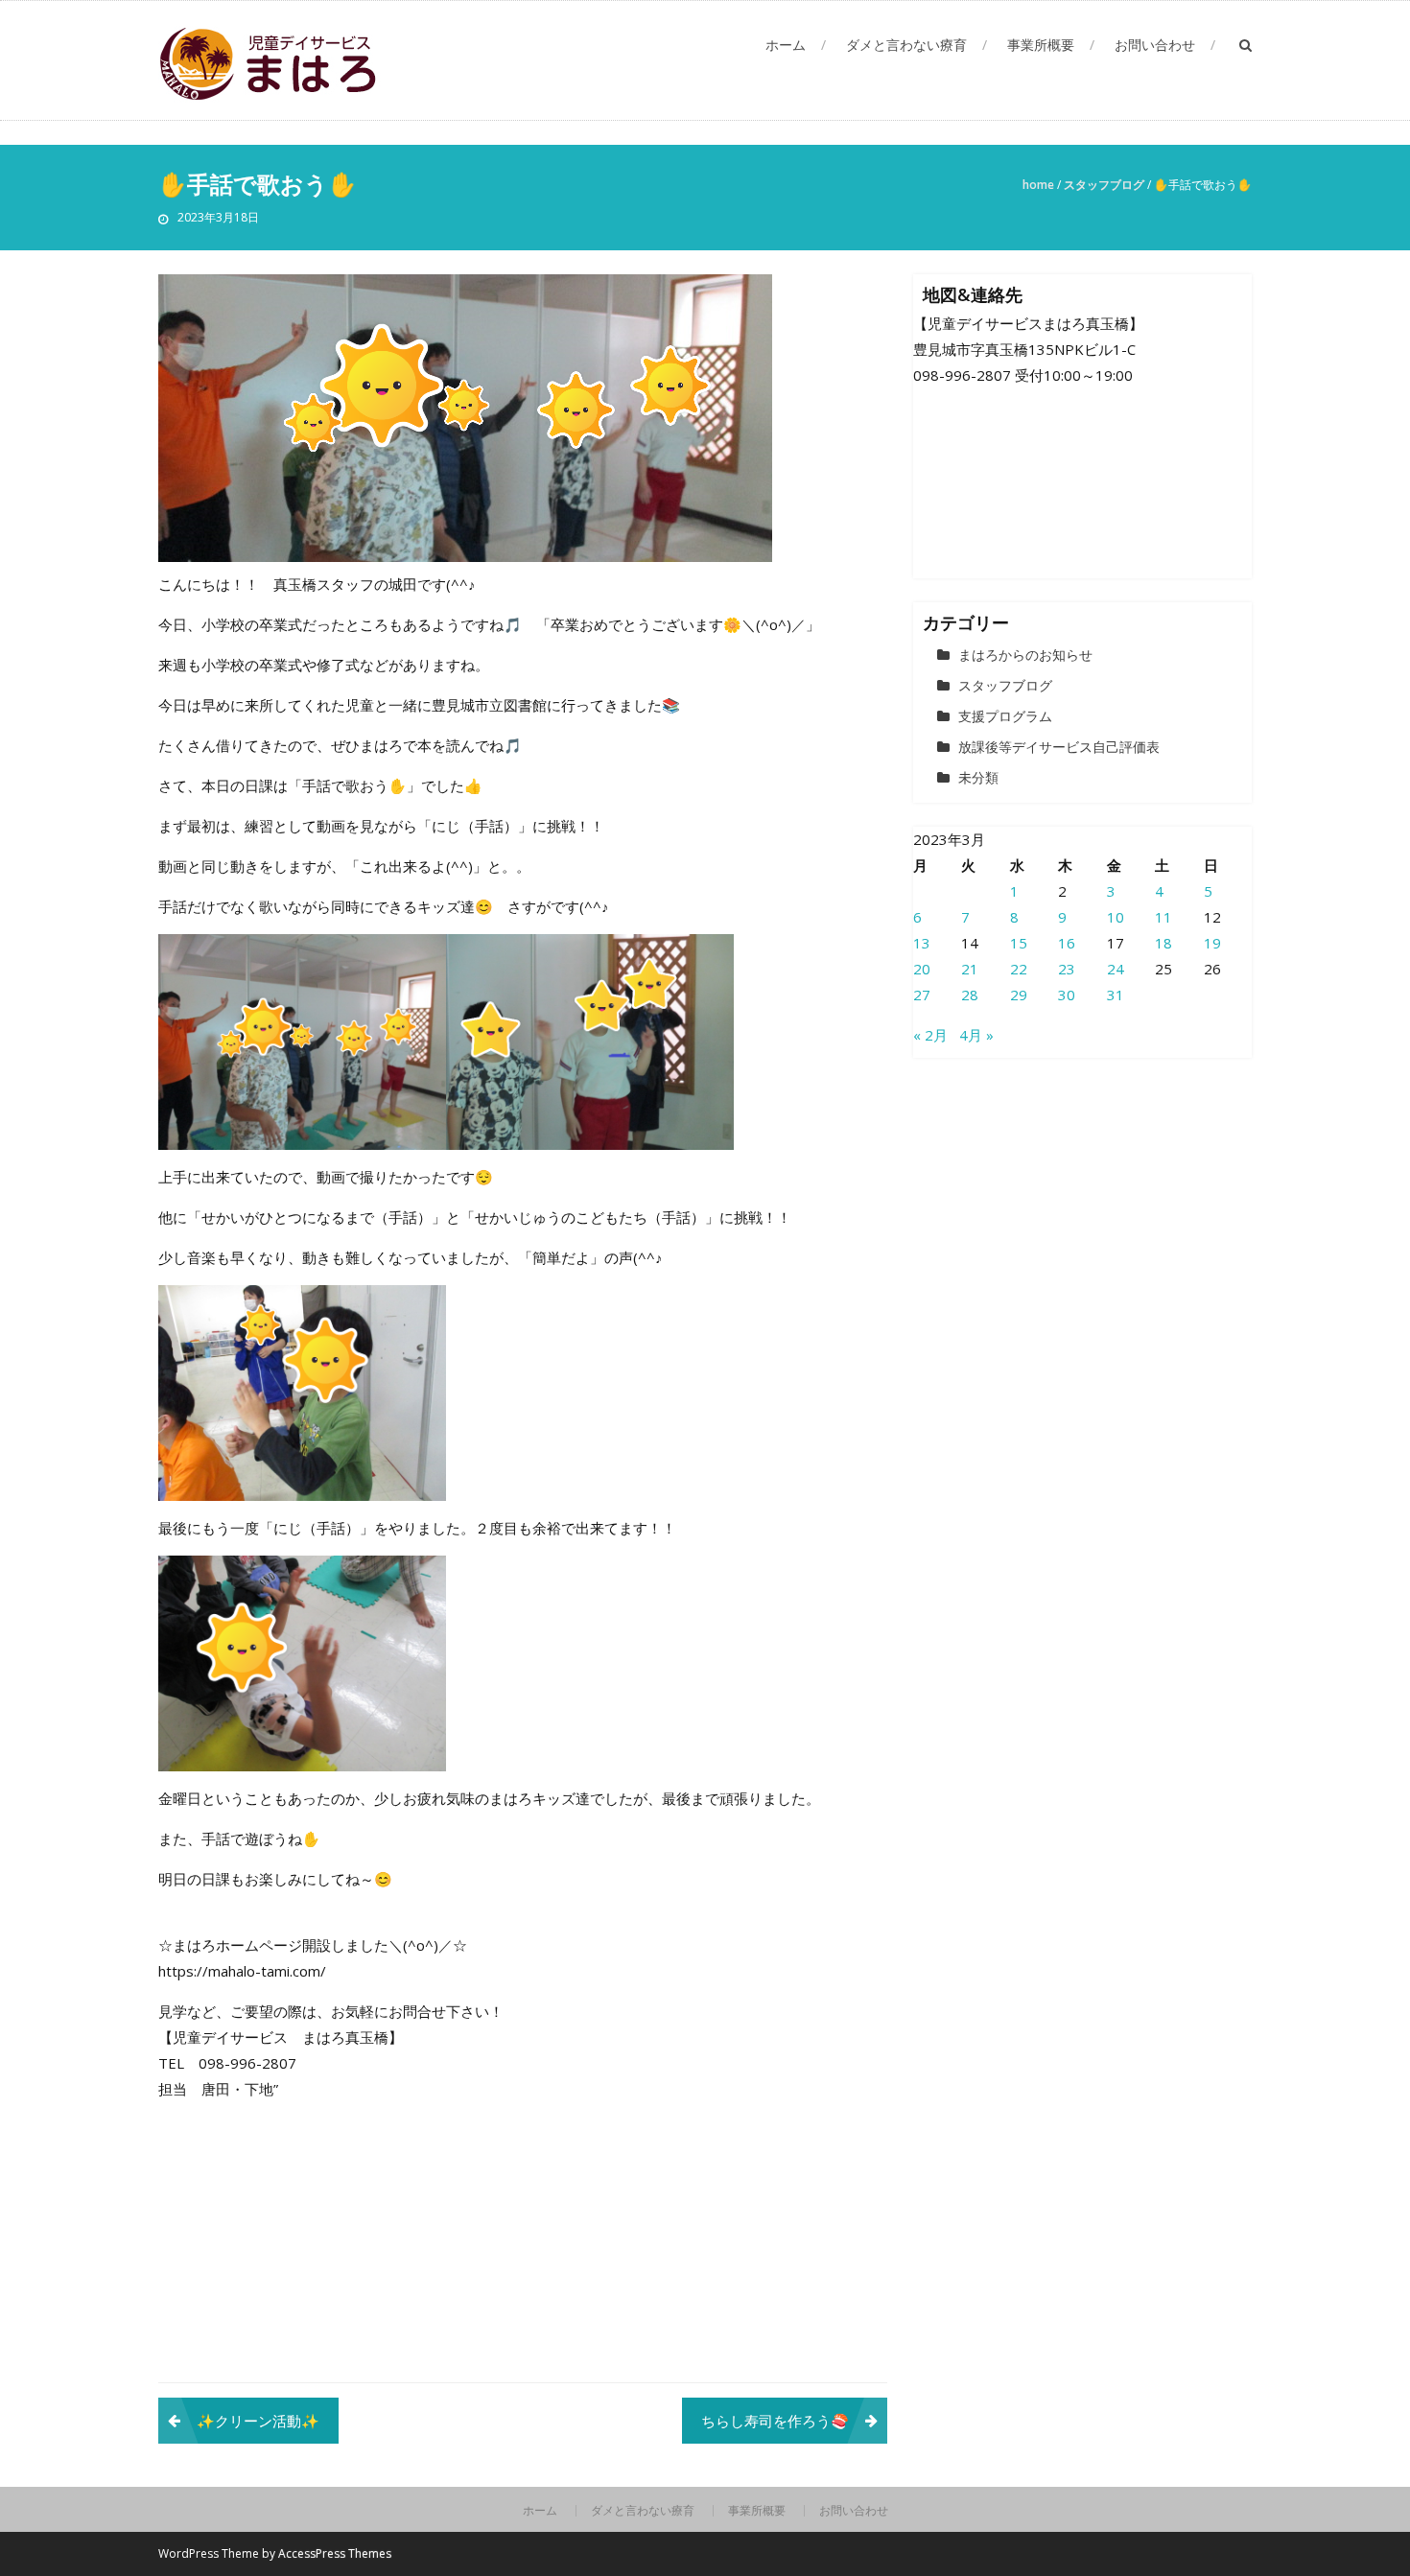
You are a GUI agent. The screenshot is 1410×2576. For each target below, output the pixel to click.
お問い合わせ (1155, 45)
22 (1019, 969)
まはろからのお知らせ (1025, 655)
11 (1163, 917)
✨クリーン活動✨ (258, 2421)
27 (922, 995)
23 (1067, 969)
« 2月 (930, 1035)
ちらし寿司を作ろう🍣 (775, 2421)
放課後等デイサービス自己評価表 (1059, 747)
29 (1019, 995)
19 (1212, 943)
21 (970, 969)
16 (1067, 943)
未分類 (978, 777)
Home (1038, 185)
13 (922, 943)
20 (922, 969)
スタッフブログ (1104, 185)
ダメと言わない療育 (906, 45)
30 (1067, 995)
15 (1019, 943)
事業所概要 (1041, 45)
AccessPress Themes (335, 2553)
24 (1116, 969)
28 (970, 995)
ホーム (786, 45)
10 (1116, 917)
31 (1116, 995)
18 (1163, 943)
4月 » (976, 1035)
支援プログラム (1005, 716)
